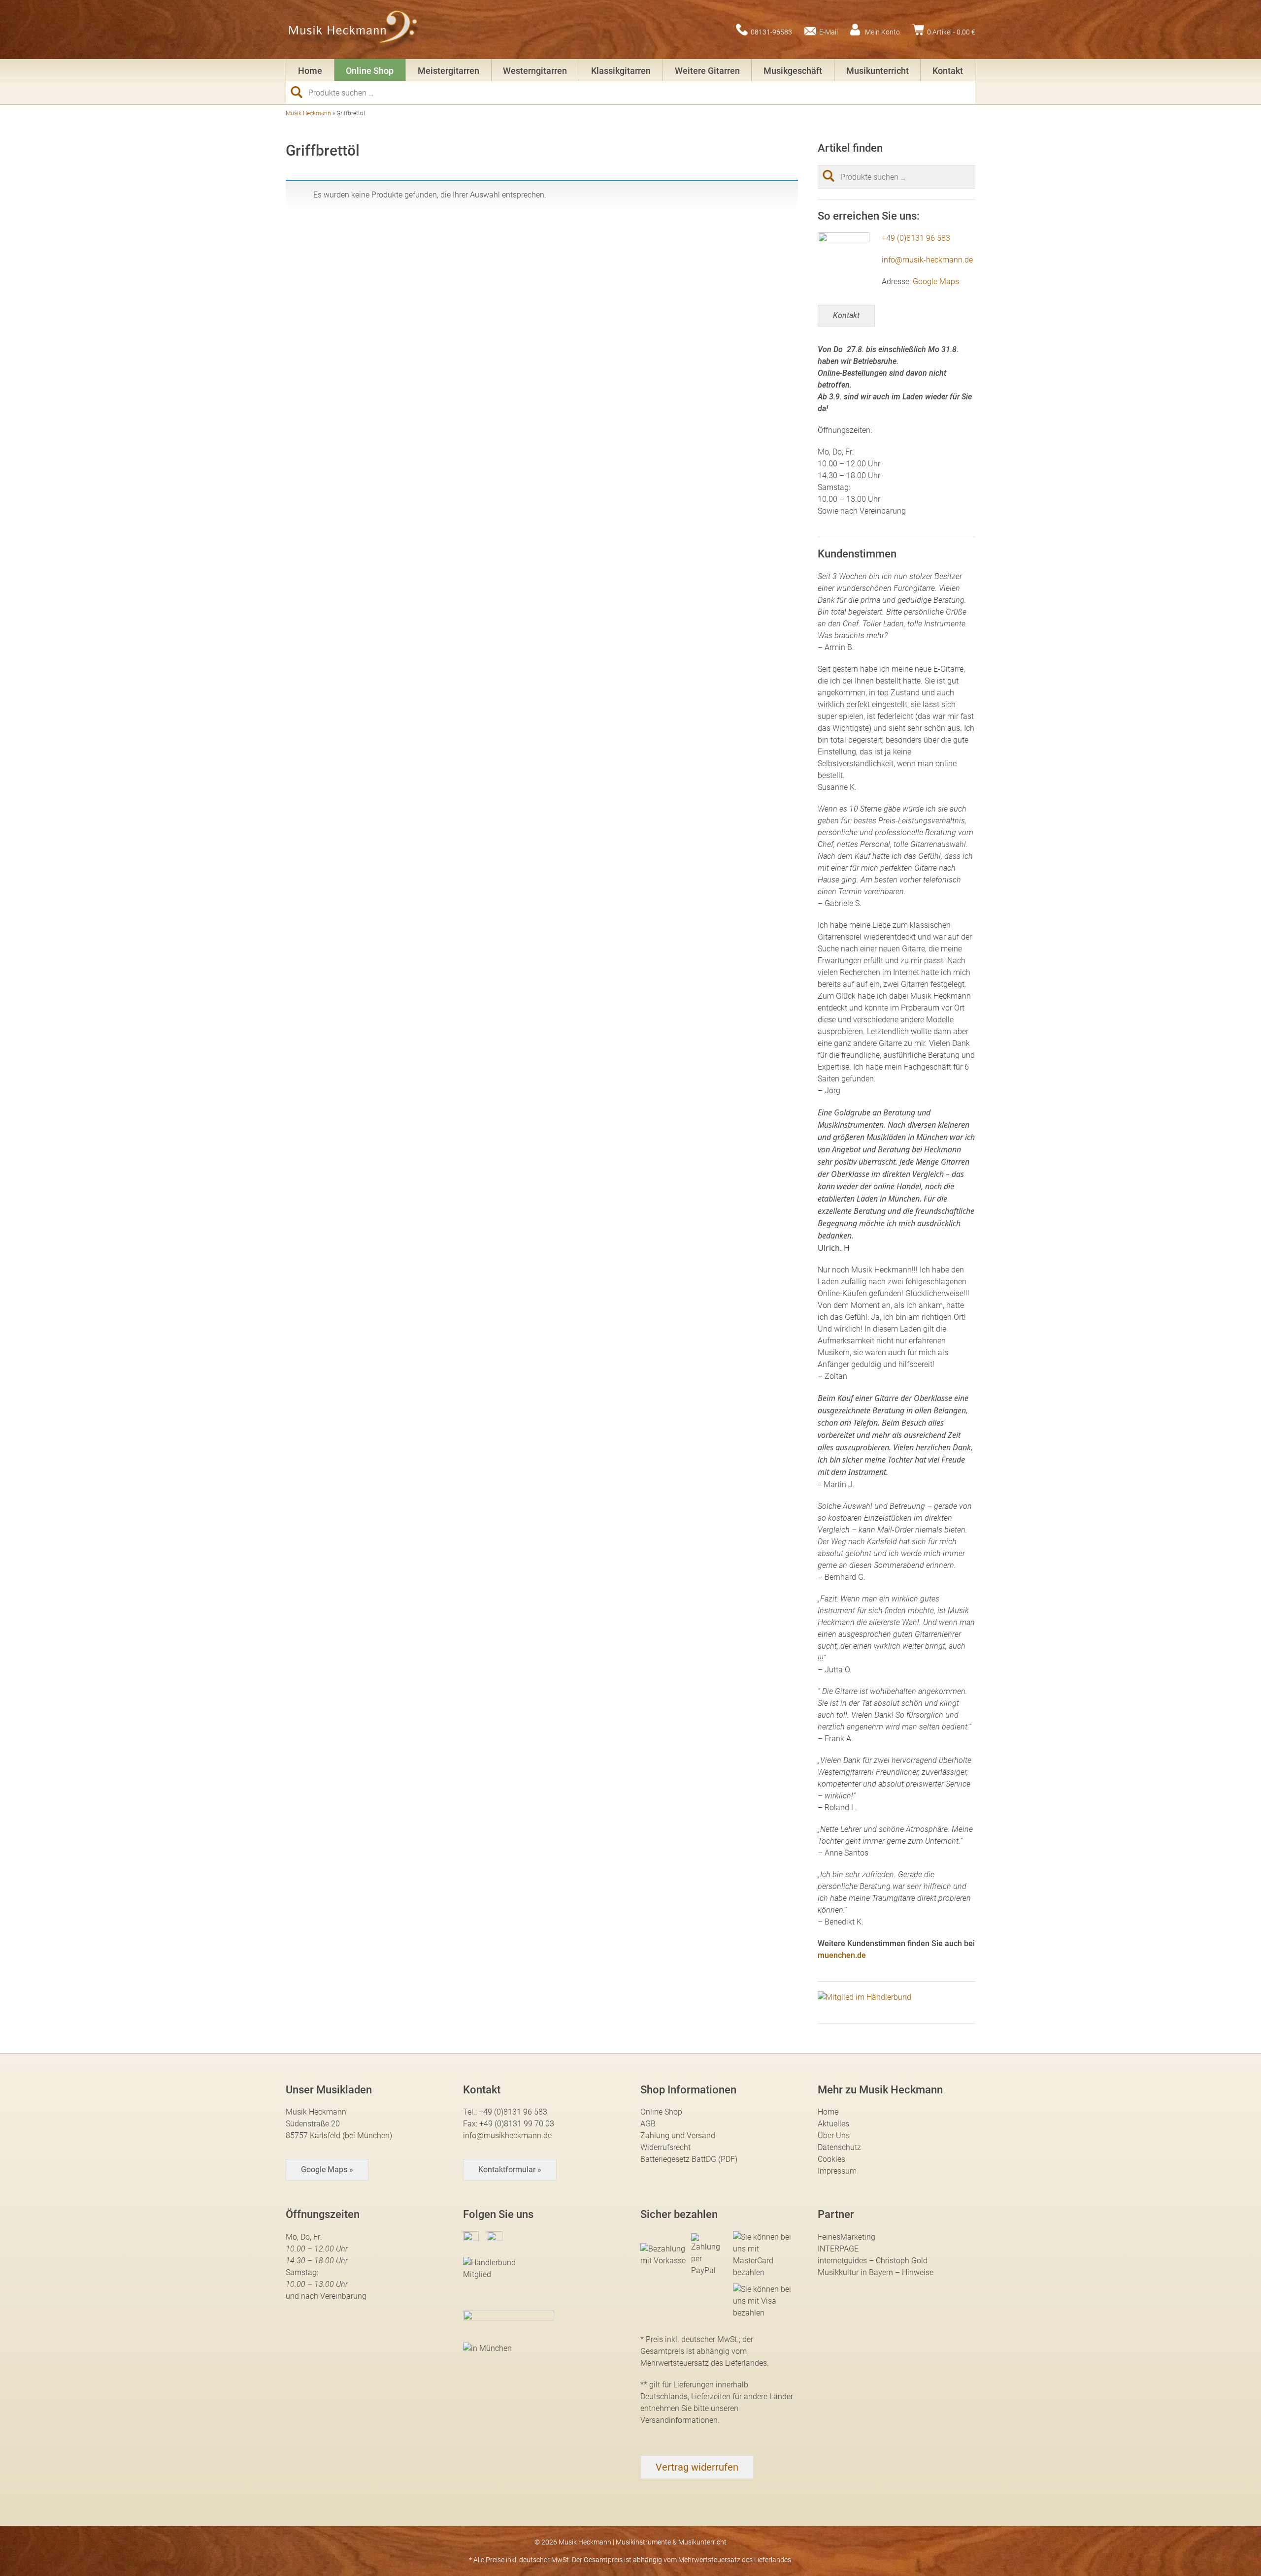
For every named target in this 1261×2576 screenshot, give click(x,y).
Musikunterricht (878, 71)
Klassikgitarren (621, 71)
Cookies (831, 2159)
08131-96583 (771, 32)
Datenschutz (839, 2147)
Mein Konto (882, 32)
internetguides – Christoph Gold (873, 2261)
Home (310, 71)
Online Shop (370, 71)
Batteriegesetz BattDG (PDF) (689, 2159)
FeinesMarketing (846, 2237)
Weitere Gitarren (707, 71)
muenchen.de (842, 1955)
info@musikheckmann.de (507, 2136)
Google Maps (936, 281)
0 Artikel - (951, 32)
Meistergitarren (448, 71)
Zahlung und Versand (678, 2136)
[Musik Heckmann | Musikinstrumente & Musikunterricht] (353, 30)
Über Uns (834, 2136)
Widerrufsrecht (665, 2147)
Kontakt (948, 71)
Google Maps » (327, 2169)
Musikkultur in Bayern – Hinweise (876, 2272)
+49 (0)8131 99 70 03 (517, 2124)
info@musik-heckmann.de (927, 260)
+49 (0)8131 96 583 (916, 238)
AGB (648, 2124)
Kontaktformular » (510, 2169)
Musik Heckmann (308, 113)
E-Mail (829, 32)
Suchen (300, 92)
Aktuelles (833, 2124)
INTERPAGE (838, 2249)
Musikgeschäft (793, 71)
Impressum (837, 2171)
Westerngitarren (535, 71)
